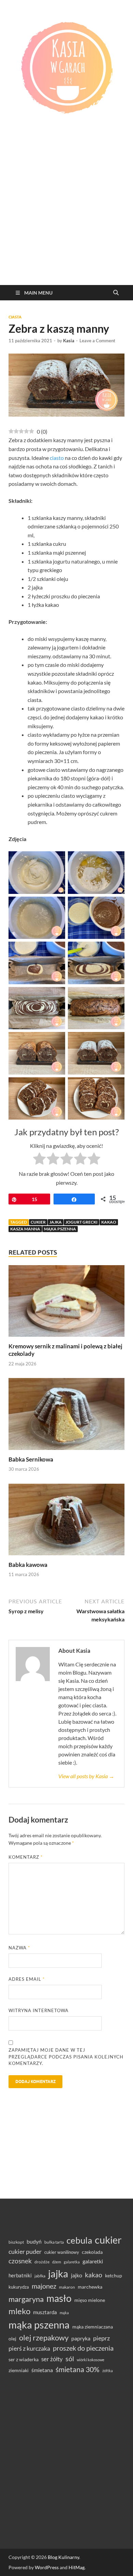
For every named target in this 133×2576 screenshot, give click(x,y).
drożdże (42, 2262)
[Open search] (116, 293)
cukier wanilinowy (62, 2252)
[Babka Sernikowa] (66, 1416)
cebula (79, 2240)
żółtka (108, 2371)
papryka (81, 2338)
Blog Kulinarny (63, 2557)
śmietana (42, 2370)
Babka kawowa (28, 1565)
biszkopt (16, 2242)
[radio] (39, 1160)
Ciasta (15, 317)
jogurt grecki (82, 1222)
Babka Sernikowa (31, 1459)
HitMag (77, 2567)
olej (12, 2339)
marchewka (90, 2287)
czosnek (20, 2261)
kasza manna (25, 1229)
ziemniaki (19, 2370)
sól (70, 2358)
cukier (38, 1222)
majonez (44, 2286)
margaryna (26, 2299)
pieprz (101, 2338)
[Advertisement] (66, 215)
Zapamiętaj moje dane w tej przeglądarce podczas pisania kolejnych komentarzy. (66, 2057)
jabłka (40, 2276)
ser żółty (52, 2359)
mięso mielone (90, 2300)
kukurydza (19, 2287)
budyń (34, 2241)
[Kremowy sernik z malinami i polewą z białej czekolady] (66, 1303)
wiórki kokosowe (91, 2360)
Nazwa (19, 1948)
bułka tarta (54, 2242)
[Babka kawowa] (66, 1521)
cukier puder (25, 2252)
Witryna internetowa (39, 2010)
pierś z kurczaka (29, 2348)
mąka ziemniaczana (93, 2327)
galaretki (93, 2261)
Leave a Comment (97, 341)
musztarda (45, 2312)
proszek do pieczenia (83, 2348)
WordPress (47, 2567)
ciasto (57, 458)
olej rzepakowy (44, 2338)
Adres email (27, 1979)
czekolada (92, 2252)
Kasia (69, 341)
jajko (77, 2275)
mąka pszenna (60, 1229)
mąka (64, 2313)
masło (59, 2298)
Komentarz (26, 1857)
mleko (19, 2311)
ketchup (114, 2276)
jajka (56, 1222)
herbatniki (20, 2275)
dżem (57, 2262)
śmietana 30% (78, 2369)
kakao (109, 1222)
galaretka (72, 2262)
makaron (67, 2287)
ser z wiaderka (24, 2359)
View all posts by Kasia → (86, 1776)
